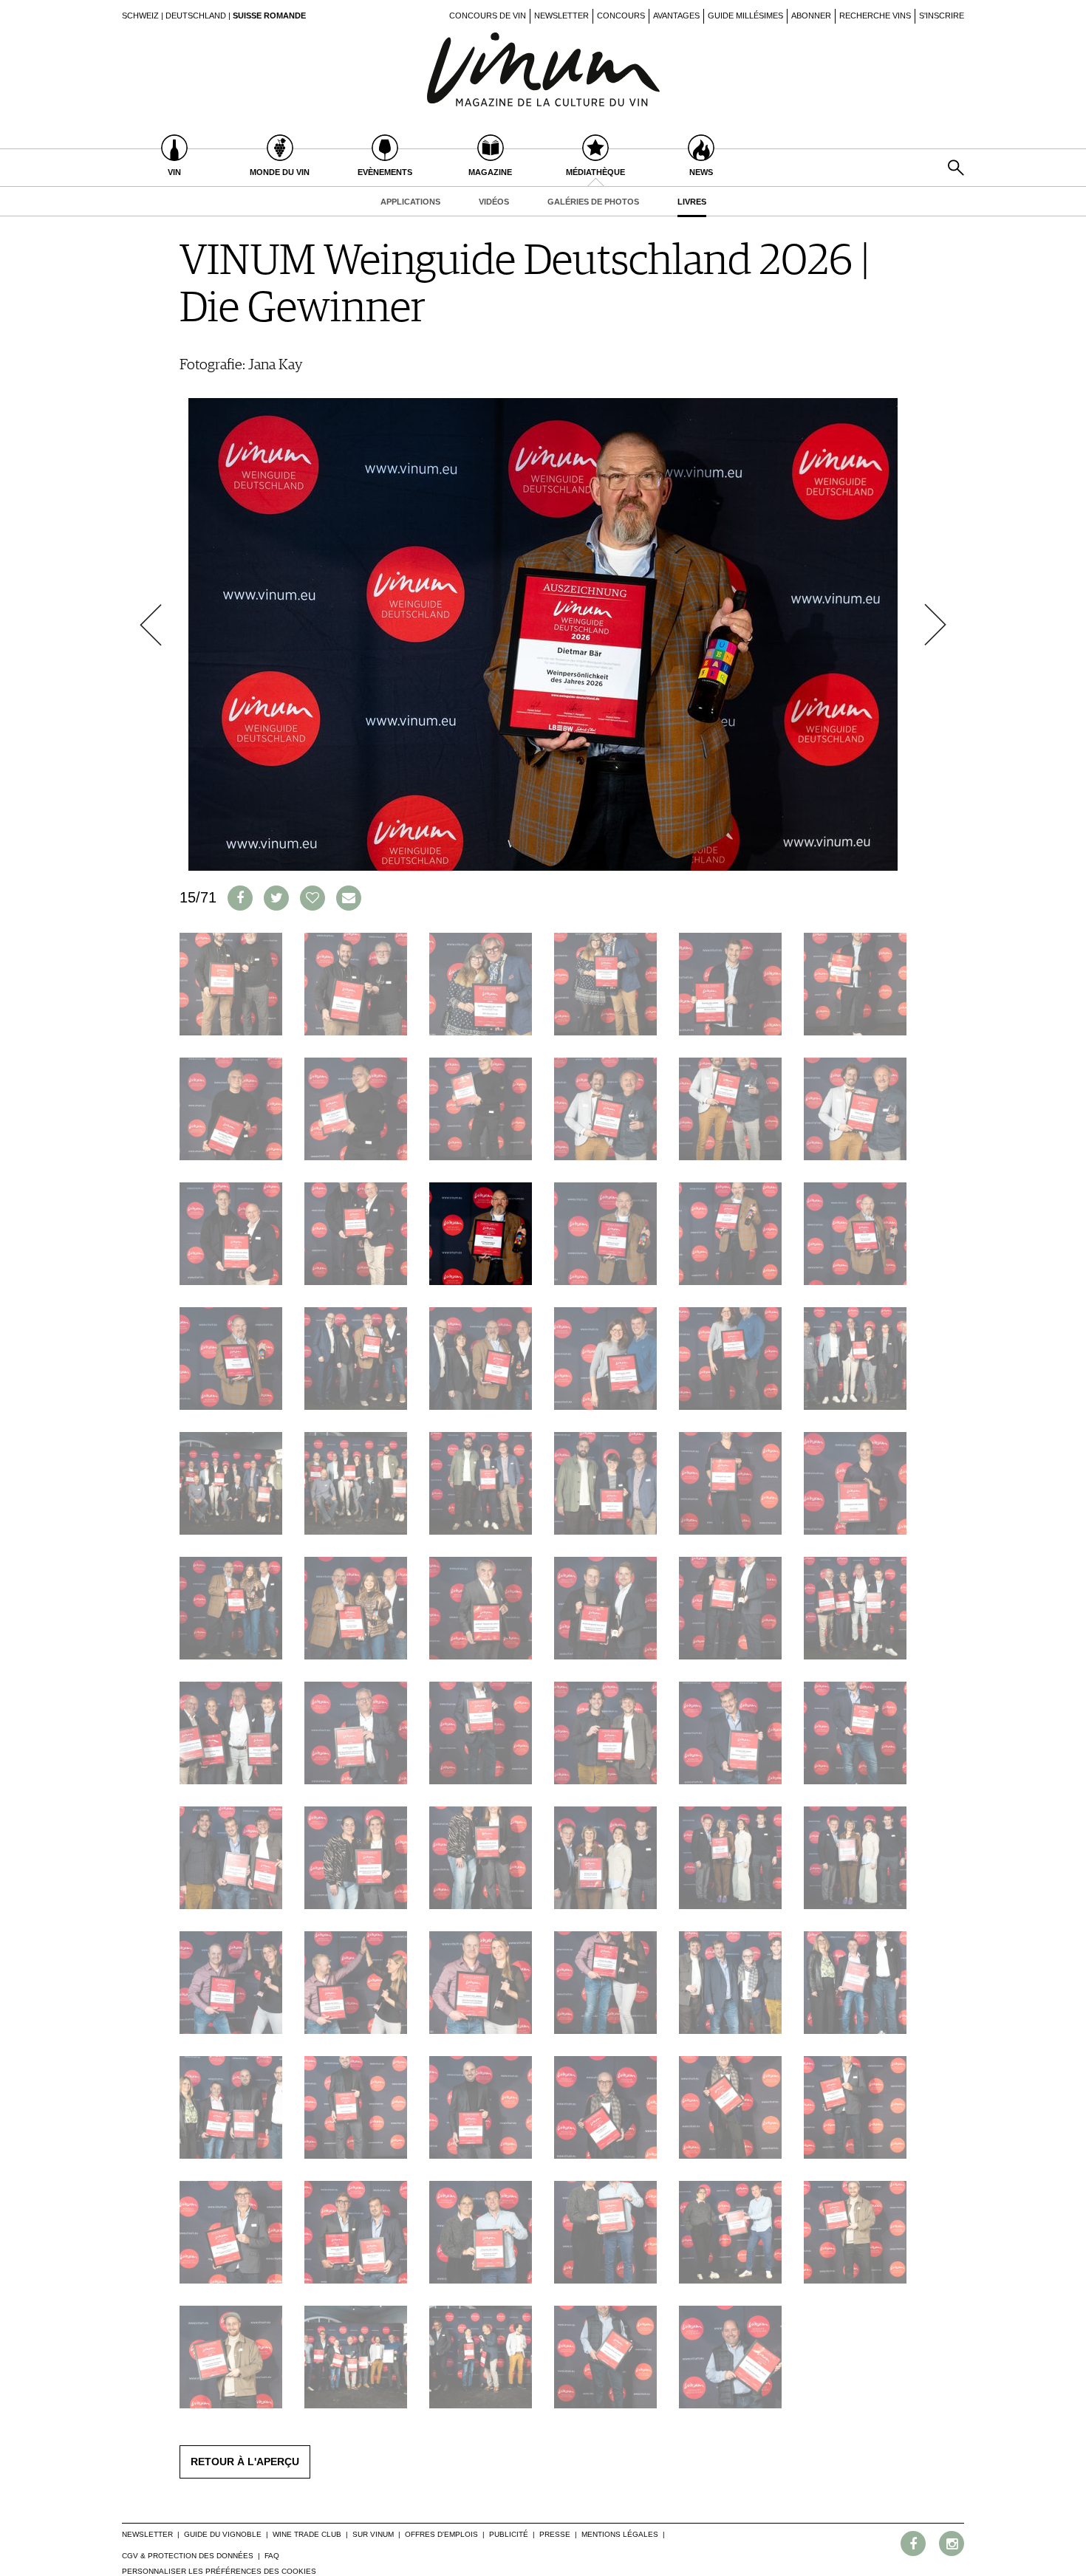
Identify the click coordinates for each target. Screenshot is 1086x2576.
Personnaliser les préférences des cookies (219, 2571)
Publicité (509, 2534)
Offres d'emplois (441, 2534)
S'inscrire (942, 16)
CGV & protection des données (188, 2556)
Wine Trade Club (307, 2534)
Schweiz (140, 16)
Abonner (811, 16)
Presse (555, 2534)
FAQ (272, 2556)
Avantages (676, 16)
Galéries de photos (593, 202)
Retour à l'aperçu (245, 2462)
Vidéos (494, 202)
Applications (410, 202)
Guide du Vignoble (223, 2534)
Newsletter (561, 16)
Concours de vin (488, 16)
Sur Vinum (373, 2534)
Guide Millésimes (745, 16)
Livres (692, 202)
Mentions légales (620, 2534)
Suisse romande (269, 16)
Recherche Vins (875, 16)
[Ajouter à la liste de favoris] (313, 898)
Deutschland (196, 16)
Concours (621, 16)
